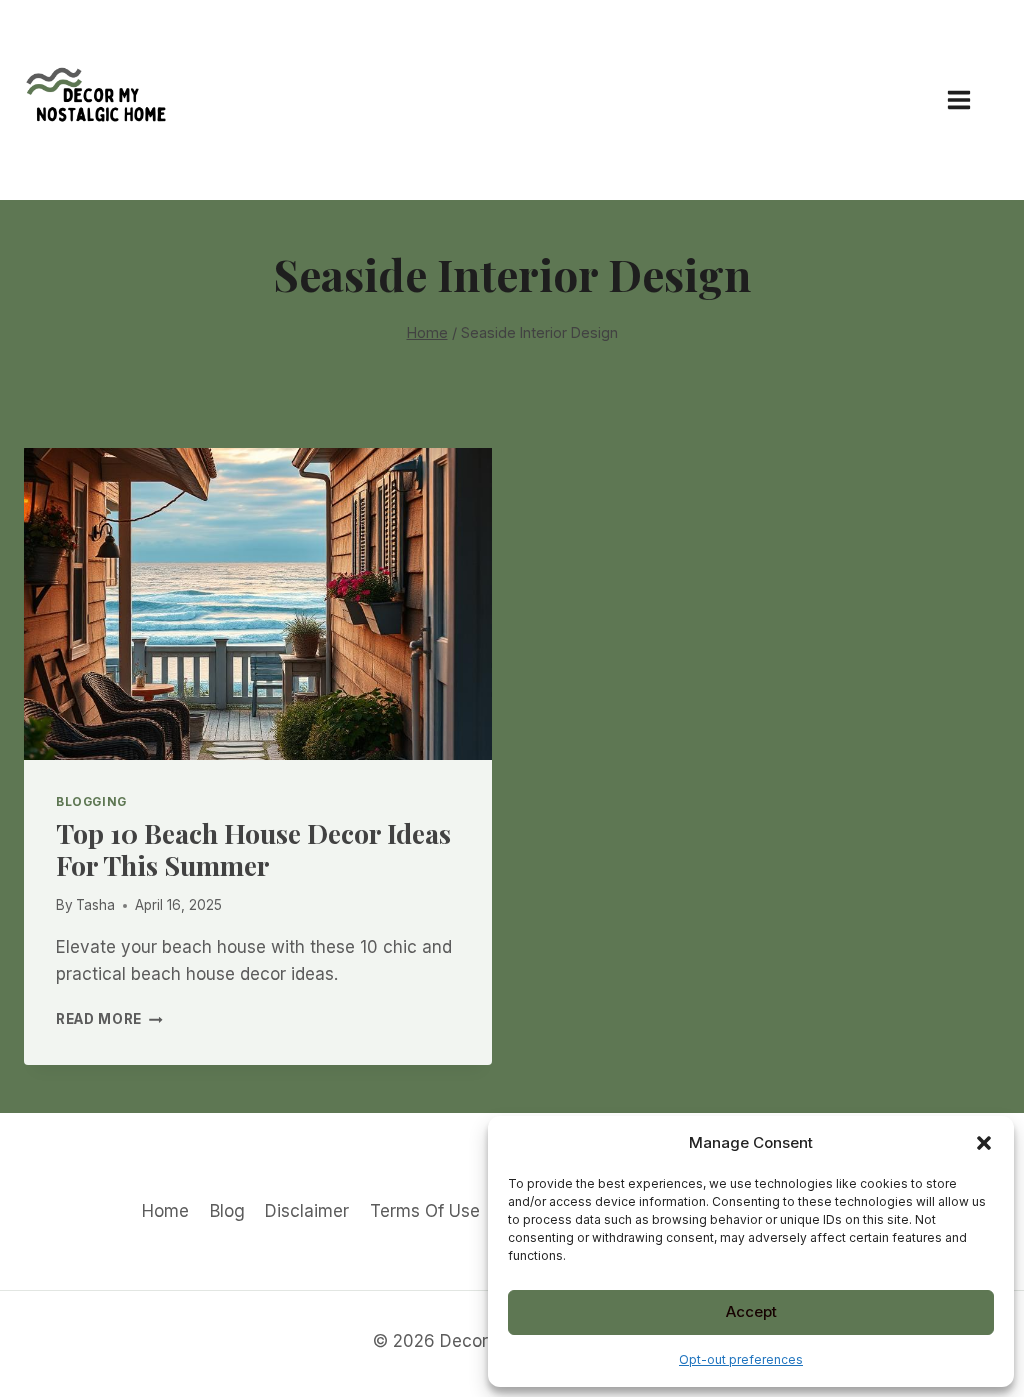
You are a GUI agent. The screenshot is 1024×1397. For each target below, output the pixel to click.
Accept (751, 1311)
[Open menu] (969, 99)
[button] (984, 1143)
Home (165, 1211)
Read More (109, 1019)
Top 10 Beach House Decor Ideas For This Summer (253, 849)
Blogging (91, 801)
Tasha (95, 905)
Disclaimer (307, 1211)
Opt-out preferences (741, 1359)
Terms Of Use (425, 1211)
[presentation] (258, 604)
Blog (227, 1211)
